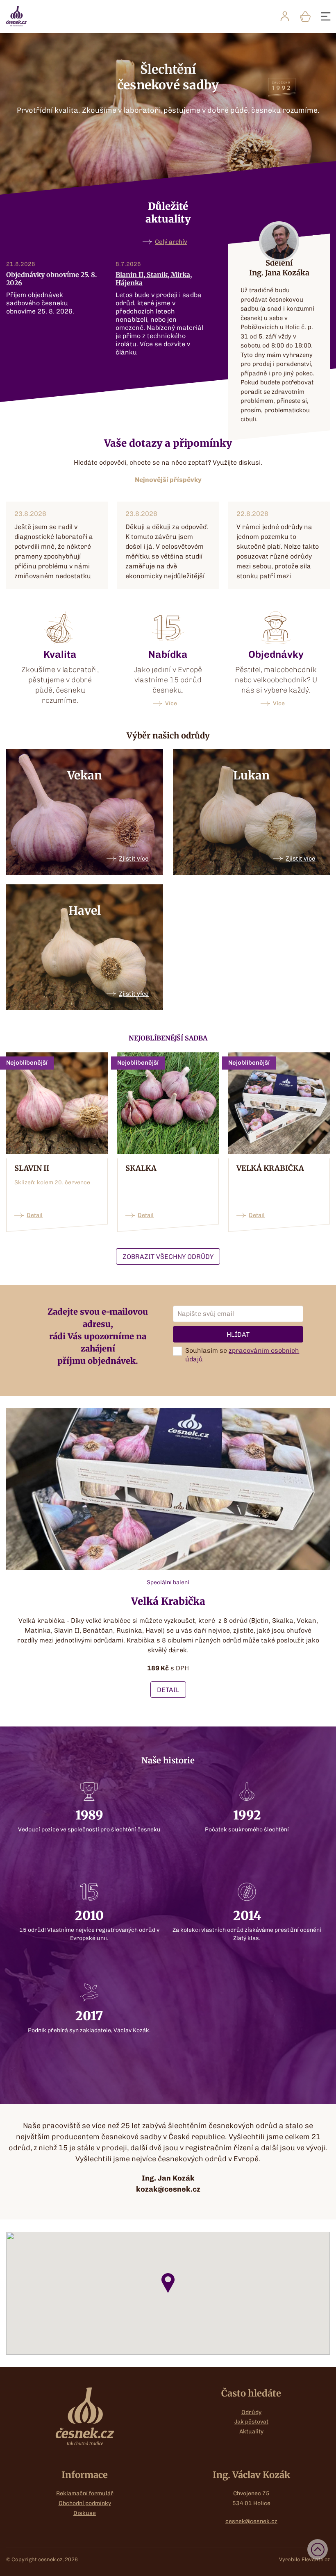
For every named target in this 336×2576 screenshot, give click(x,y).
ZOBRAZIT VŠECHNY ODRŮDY (168, 1257)
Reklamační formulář (85, 2493)
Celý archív (171, 242)
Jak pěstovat (251, 2422)
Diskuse (85, 2513)
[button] (168, 2283)
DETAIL (168, 1690)
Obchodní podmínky (85, 2503)
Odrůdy (251, 2412)
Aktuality (251, 2432)
